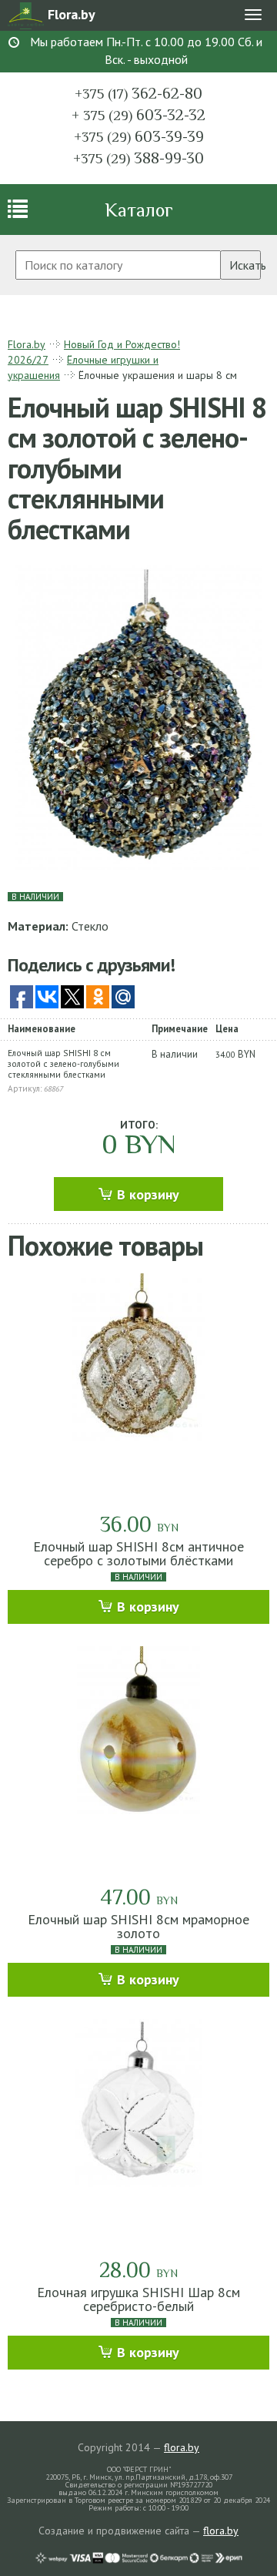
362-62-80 (138, 93)
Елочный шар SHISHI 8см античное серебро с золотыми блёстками (138, 1553)
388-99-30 (138, 158)
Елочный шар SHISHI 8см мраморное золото (138, 1926)
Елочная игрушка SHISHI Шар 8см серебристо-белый (138, 2299)
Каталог (139, 210)
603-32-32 (138, 115)
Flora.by (27, 344)
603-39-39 (139, 136)
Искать (245, 265)
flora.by (182, 2447)
